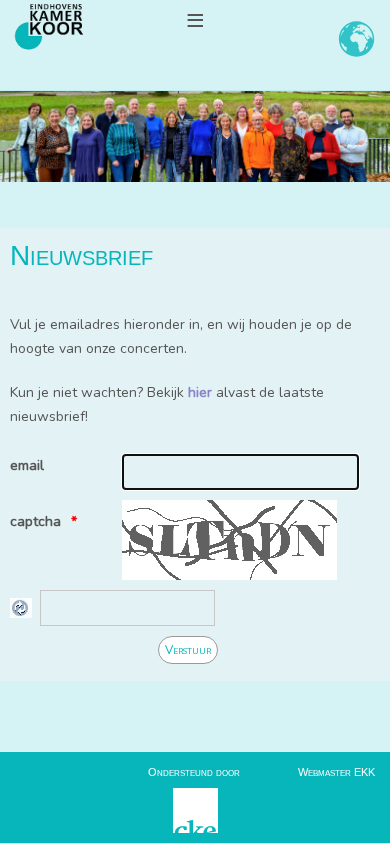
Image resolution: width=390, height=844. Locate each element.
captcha (35, 521)
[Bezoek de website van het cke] (195, 809)
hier (200, 392)
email (27, 465)
